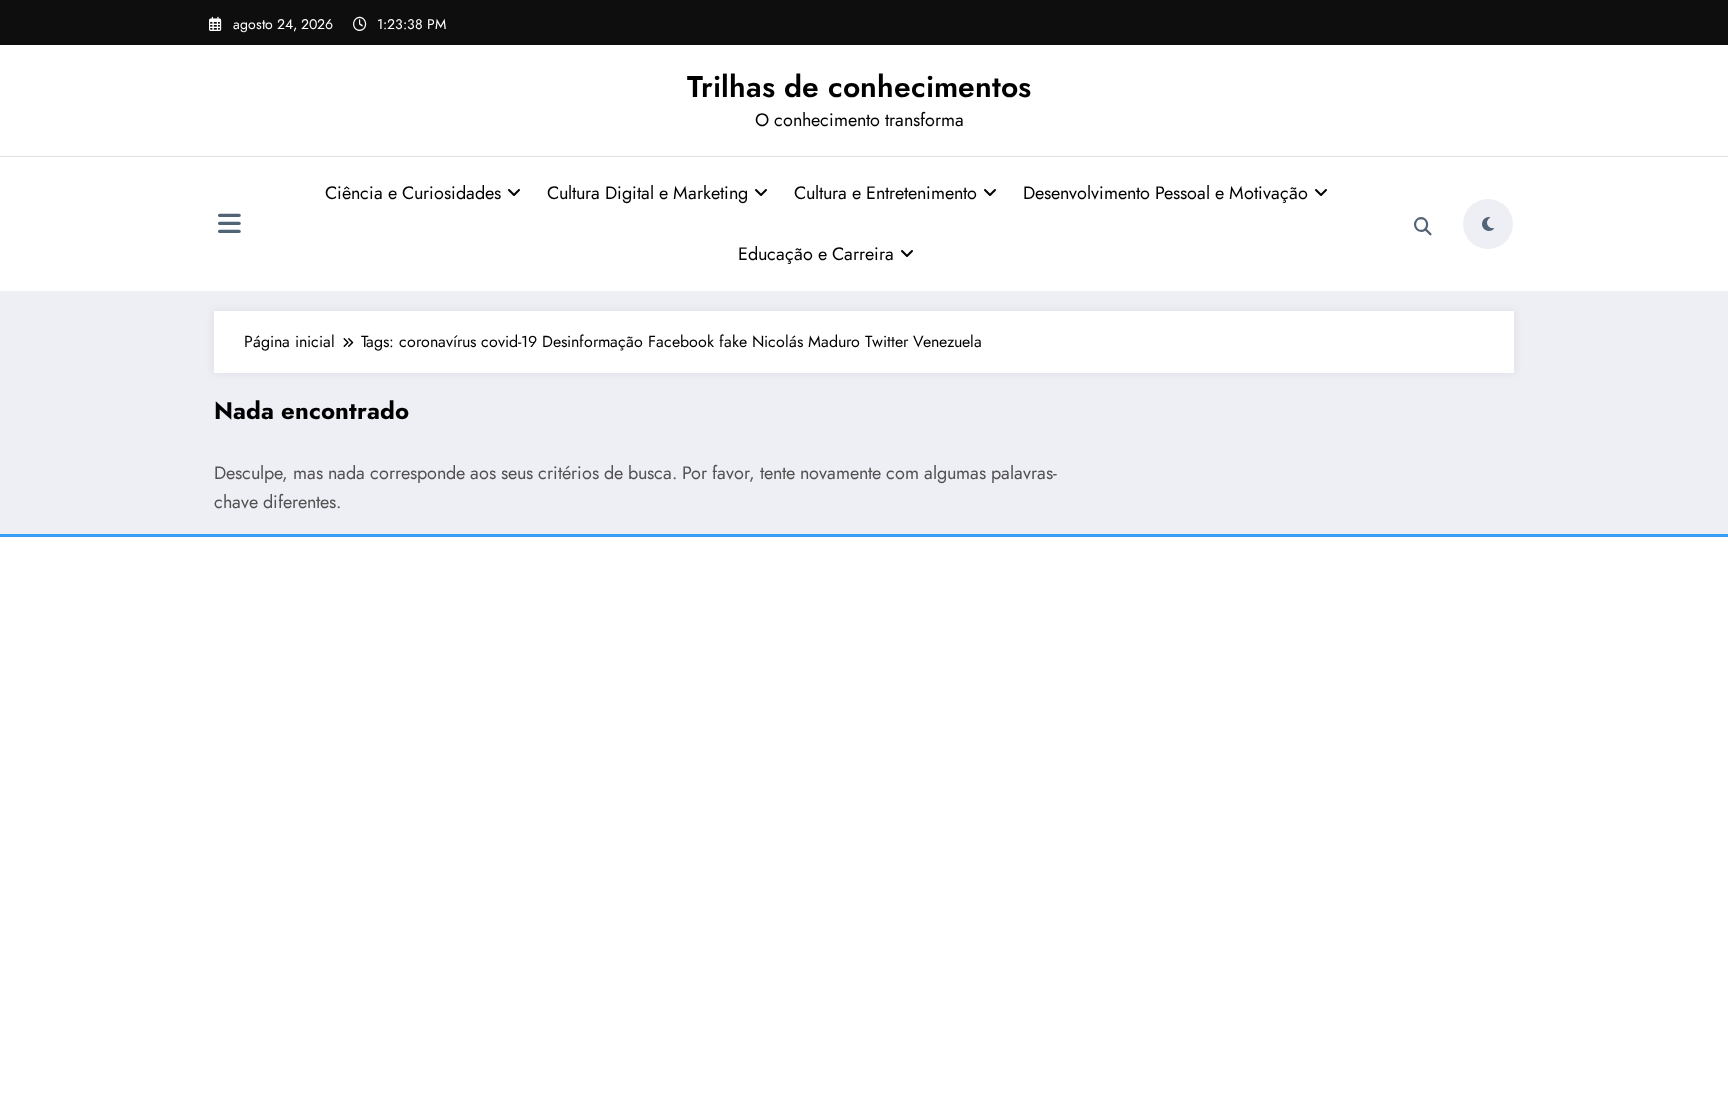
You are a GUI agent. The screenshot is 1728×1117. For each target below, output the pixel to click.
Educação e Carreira (816, 254)
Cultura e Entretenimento (885, 193)
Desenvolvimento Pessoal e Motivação (1165, 193)
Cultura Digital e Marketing (647, 193)
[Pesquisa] (1423, 227)
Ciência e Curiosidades (413, 193)
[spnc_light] (1488, 224)
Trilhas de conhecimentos (859, 86)
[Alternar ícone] (229, 226)
